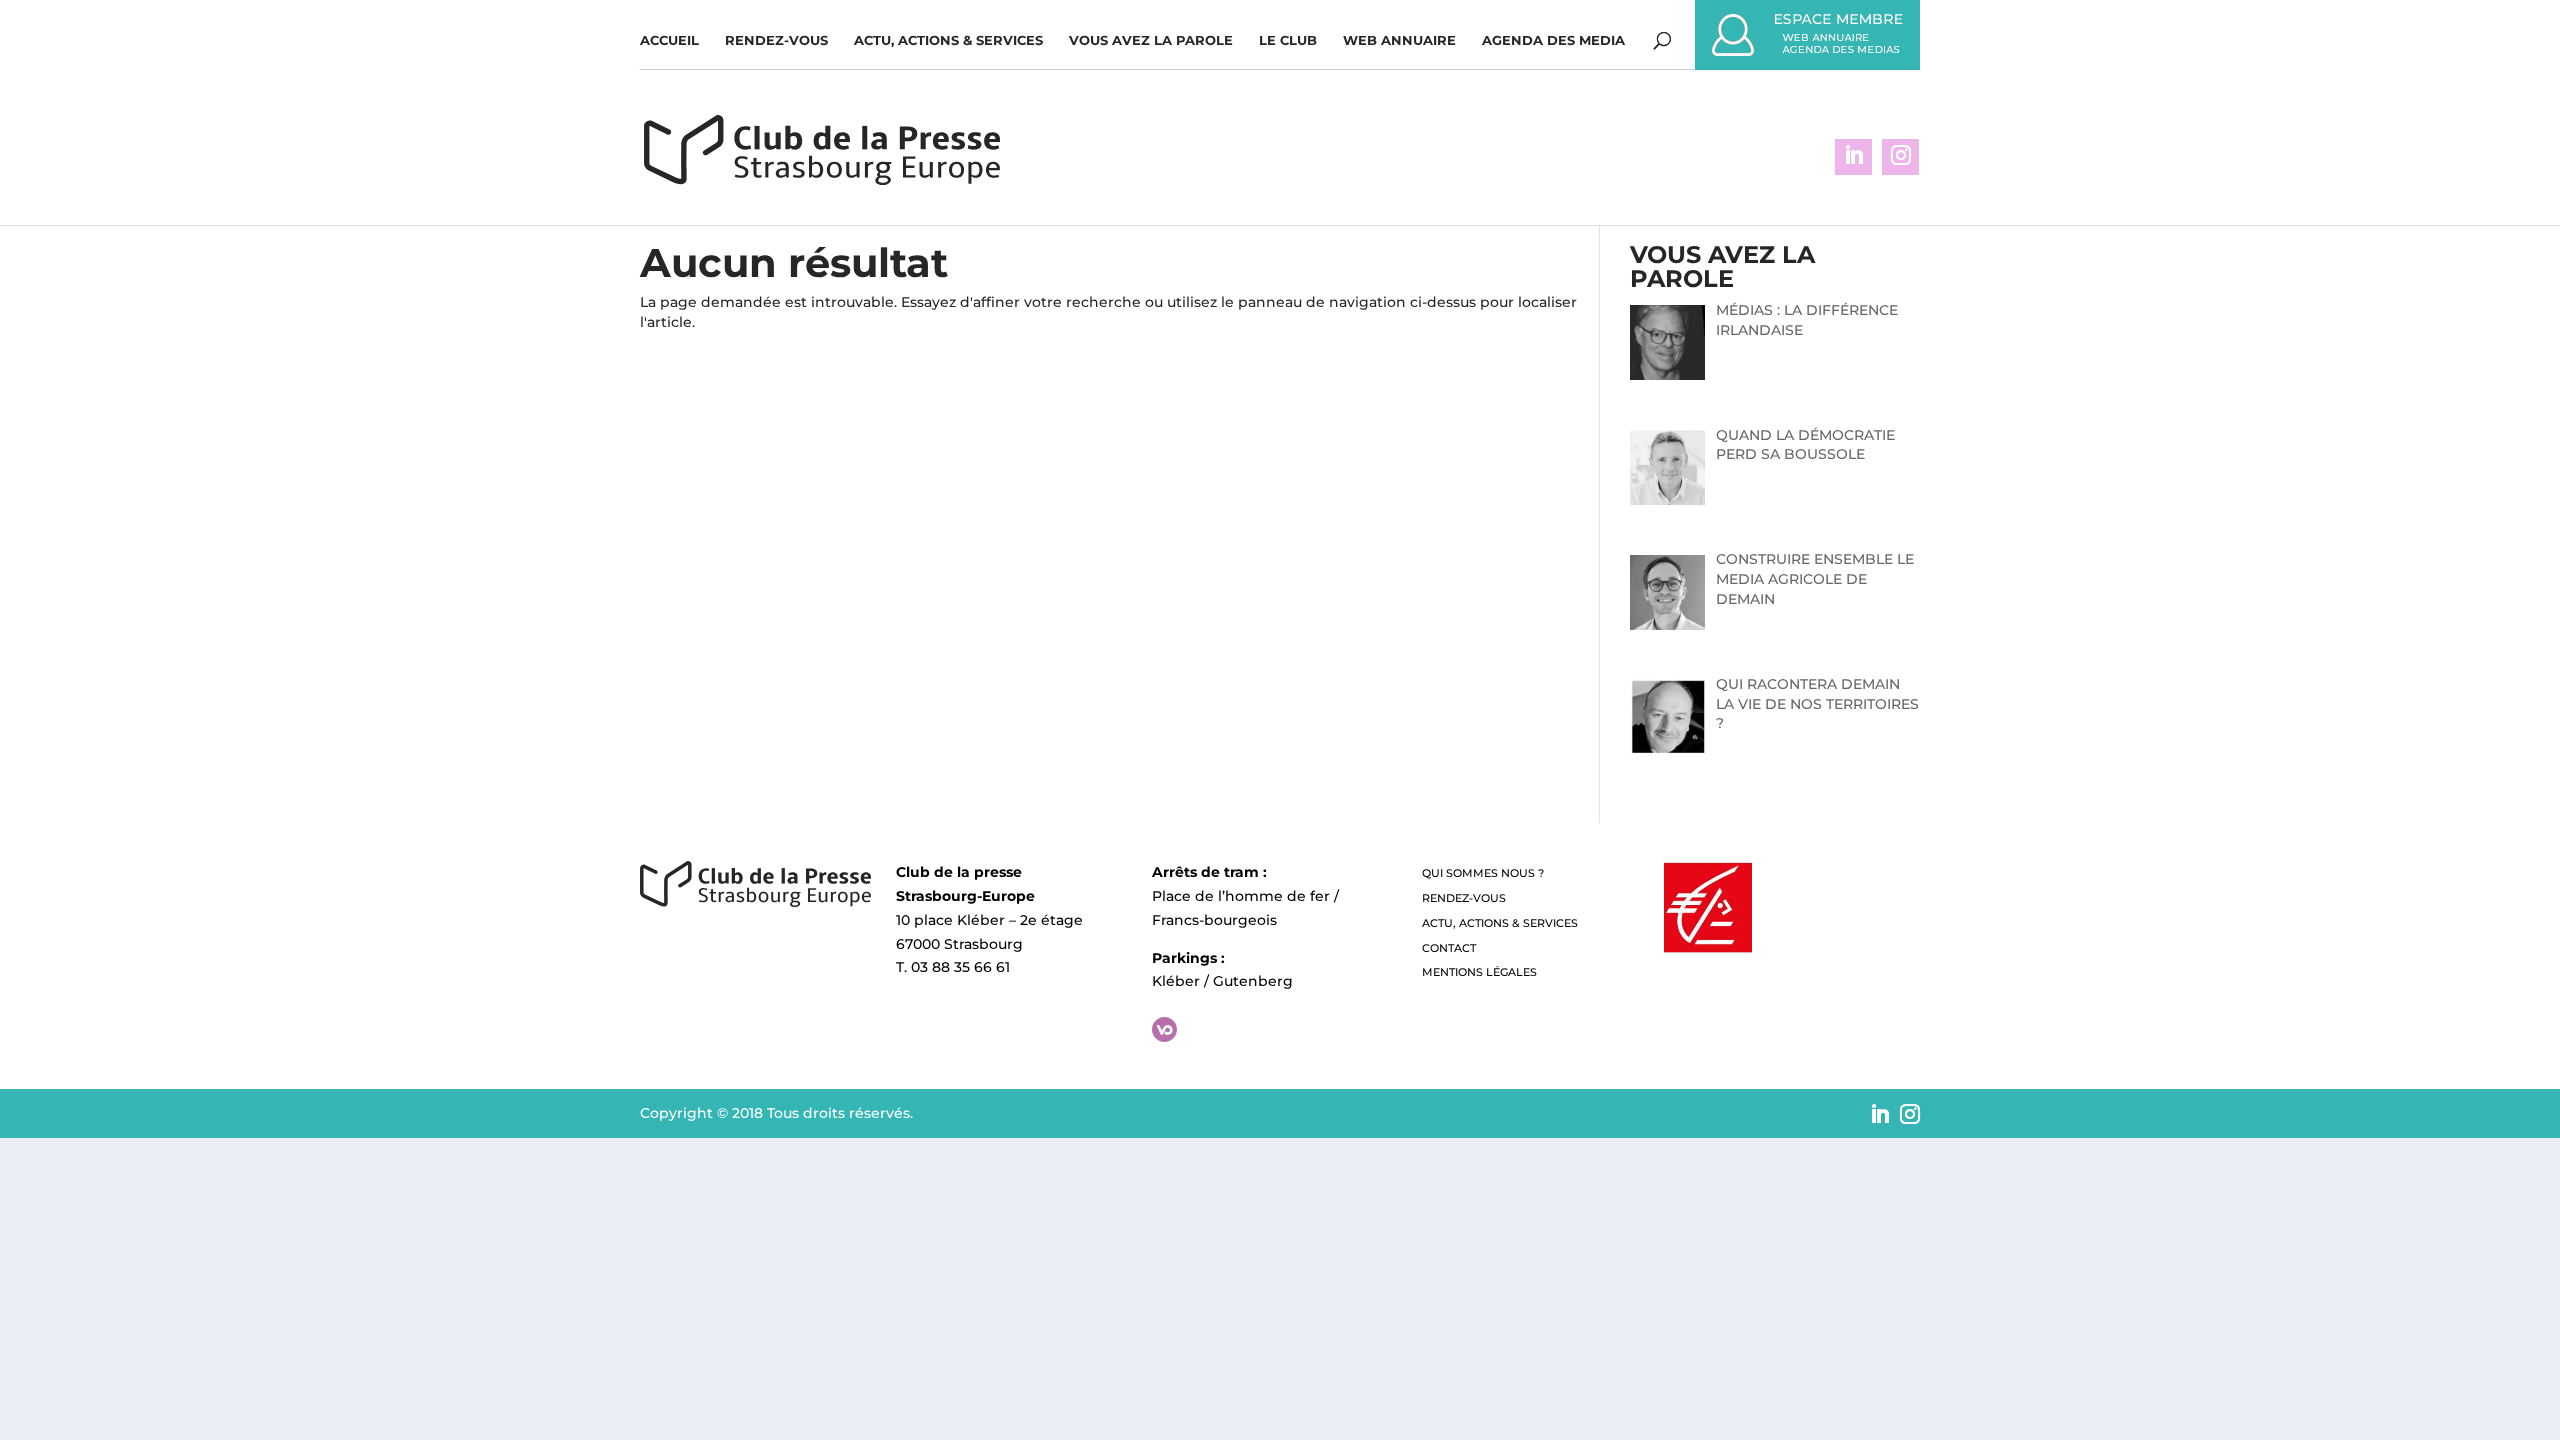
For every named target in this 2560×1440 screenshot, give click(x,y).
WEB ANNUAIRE (1399, 40)
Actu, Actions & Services (948, 40)
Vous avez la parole (1151, 40)
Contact (1449, 948)
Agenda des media (1553, 40)
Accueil (669, 40)
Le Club (1288, 40)
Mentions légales (1479, 972)
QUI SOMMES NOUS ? (1483, 873)
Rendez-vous (776, 40)
